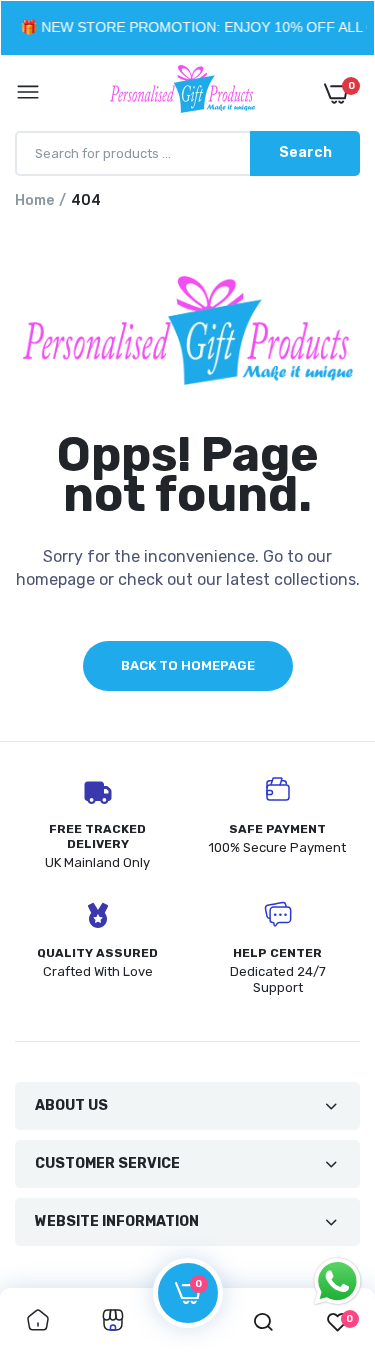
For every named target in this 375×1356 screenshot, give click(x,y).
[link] (38, 1322)
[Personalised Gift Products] (182, 93)
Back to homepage (188, 665)
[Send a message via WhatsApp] (337, 1281)
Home (34, 200)
